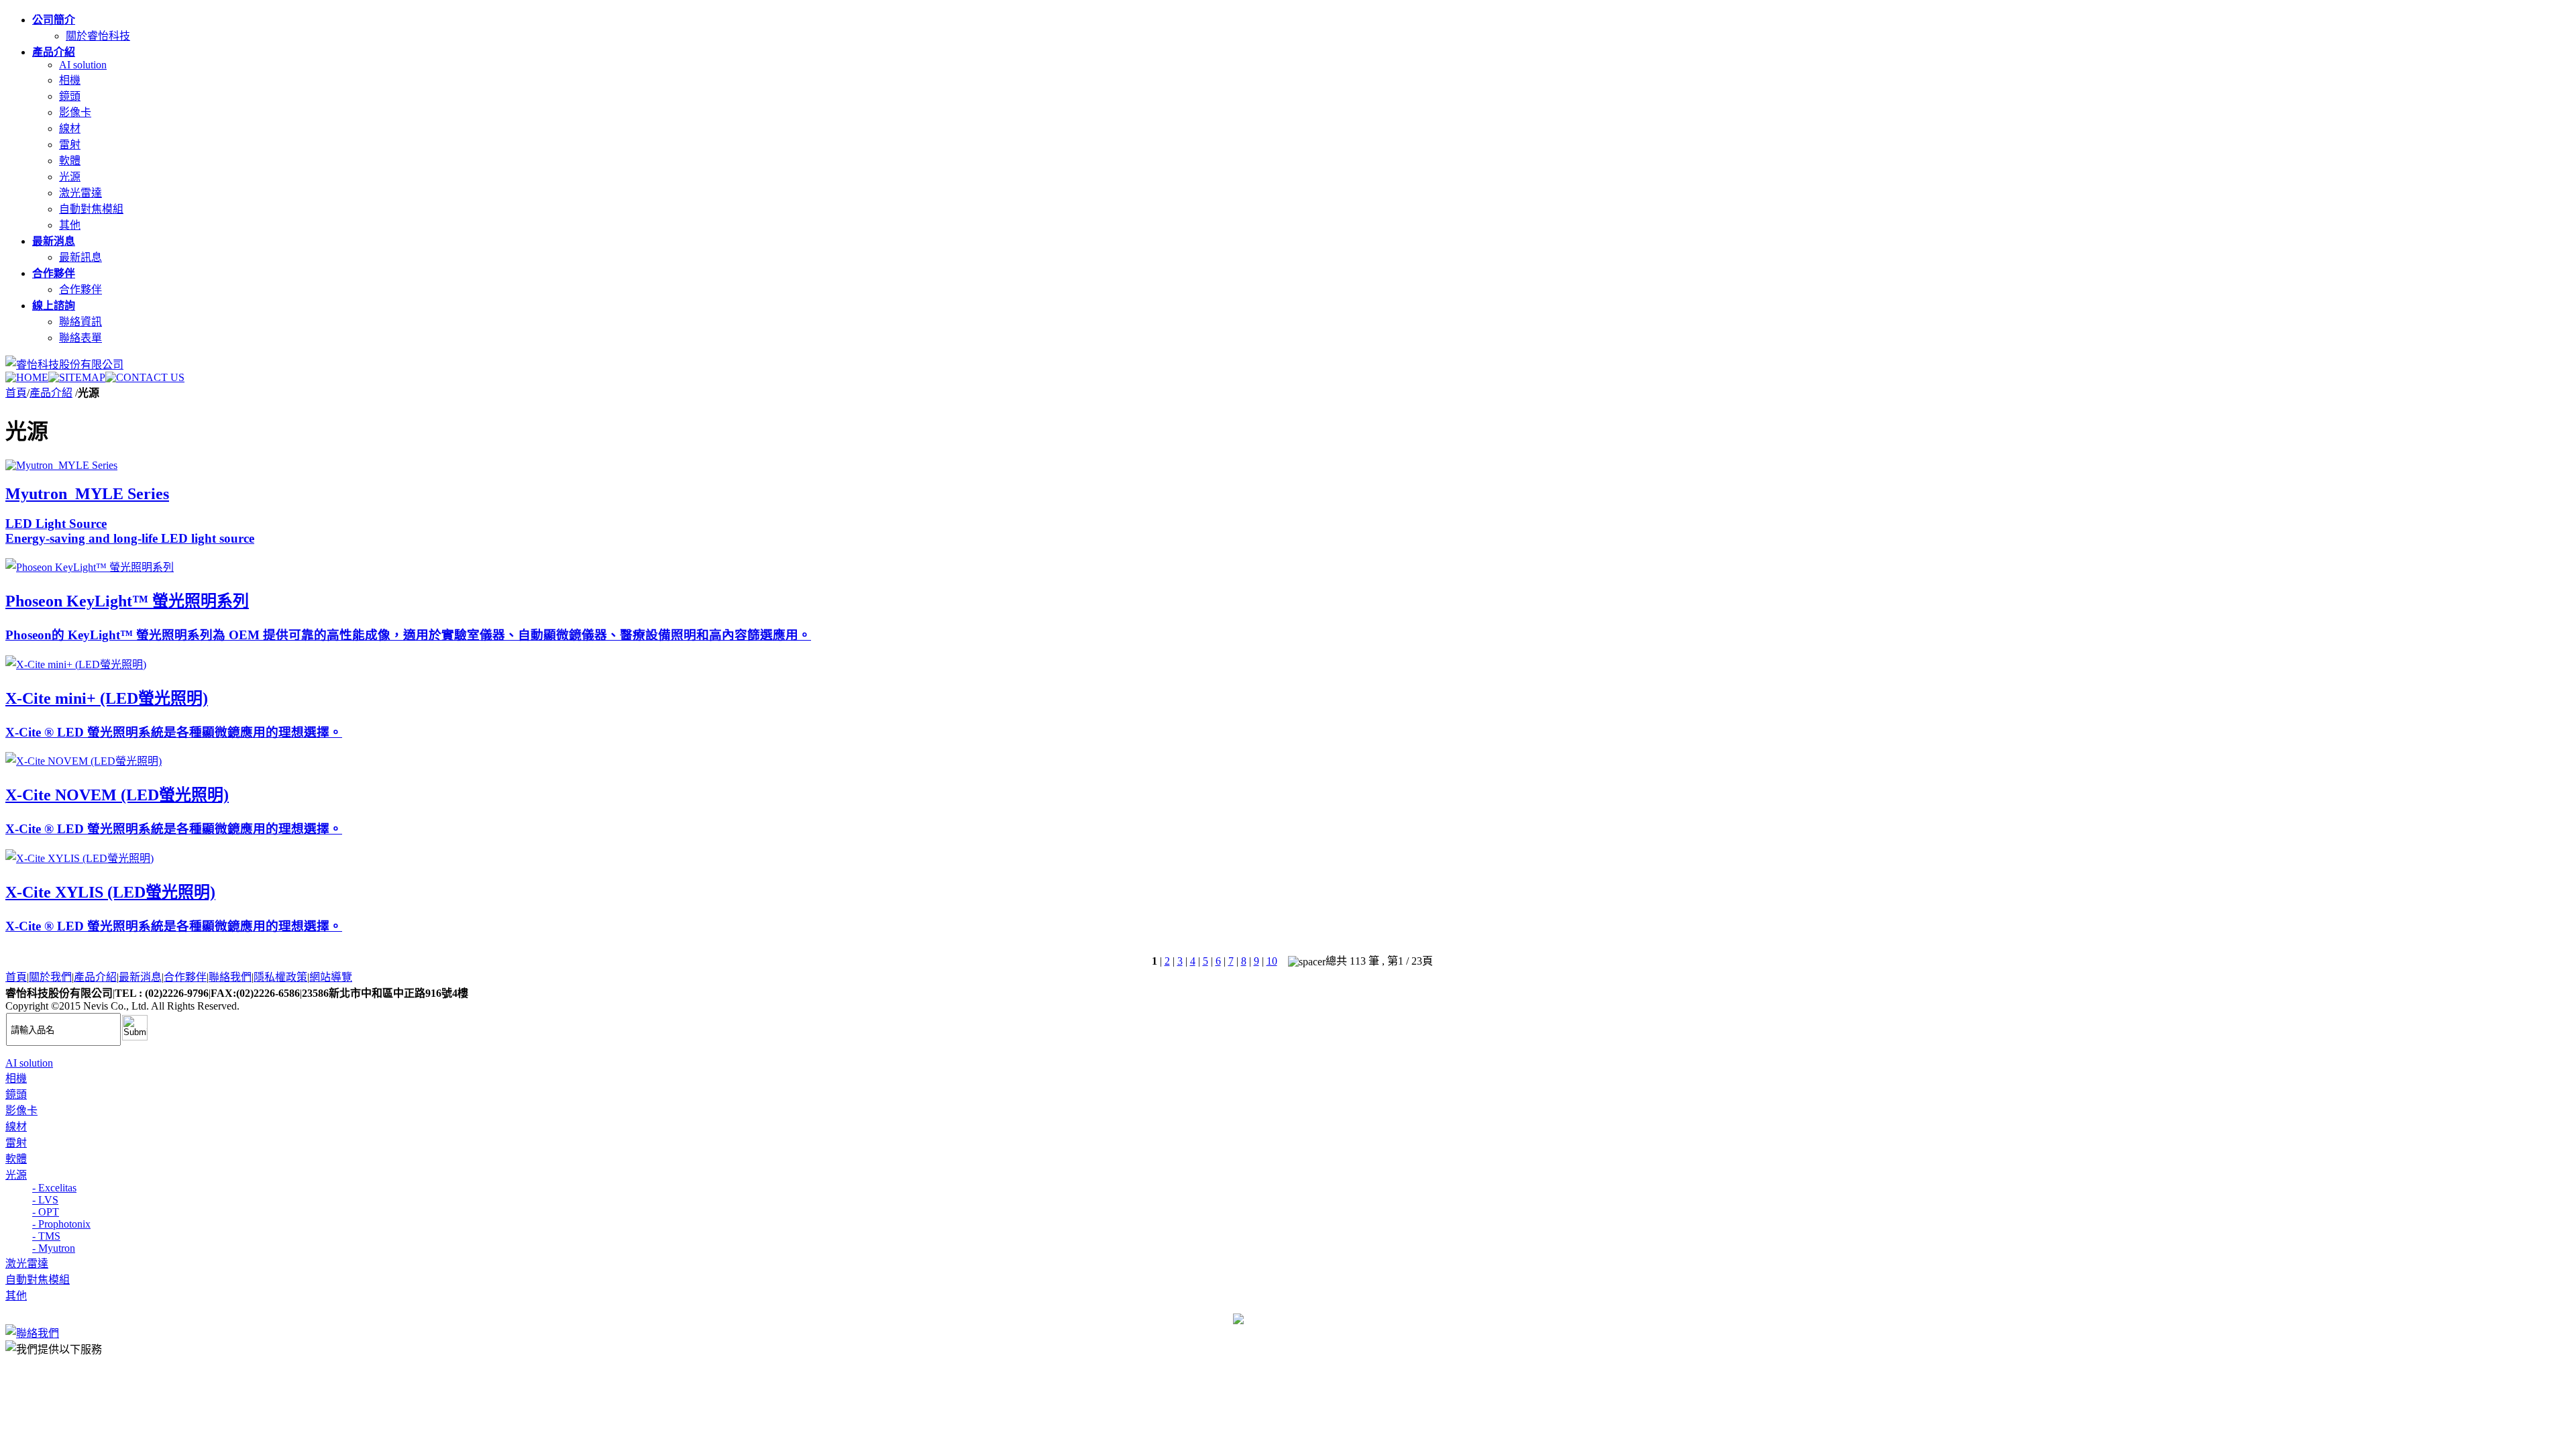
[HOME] (27, 377)
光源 (70, 177)
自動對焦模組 (91, 209)
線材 (70, 128)
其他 (70, 225)
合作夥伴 (80, 289)
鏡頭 (70, 96)
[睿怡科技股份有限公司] (64, 365)
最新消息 (140, 977)
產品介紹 (51, 393)
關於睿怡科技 (98, 36)
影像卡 (75, 112)
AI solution (83, 65)
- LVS (45, 1200)
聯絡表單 (80, 338)
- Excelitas (54, 1188)
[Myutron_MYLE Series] (61, 465)
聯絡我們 (230, 977)
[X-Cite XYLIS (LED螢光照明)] (79, 858)
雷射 (70, 145)
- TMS (46, 1236)
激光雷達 (80, 193)
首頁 (16, 393)
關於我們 (50, 977)
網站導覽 (331, 977)
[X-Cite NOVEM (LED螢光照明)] (84, 761)
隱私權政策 (280, 977)
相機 (70, 80)
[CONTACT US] (145, 377)
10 (1272, 961)
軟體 (70, 161)
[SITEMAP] (77, 377)
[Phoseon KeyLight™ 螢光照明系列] (90, 567)
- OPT (46, 1212)
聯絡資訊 (80, 322)
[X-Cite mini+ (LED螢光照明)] (76, 664)
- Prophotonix (61, 1224)
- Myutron (54, 1248)
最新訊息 (80, 257)
